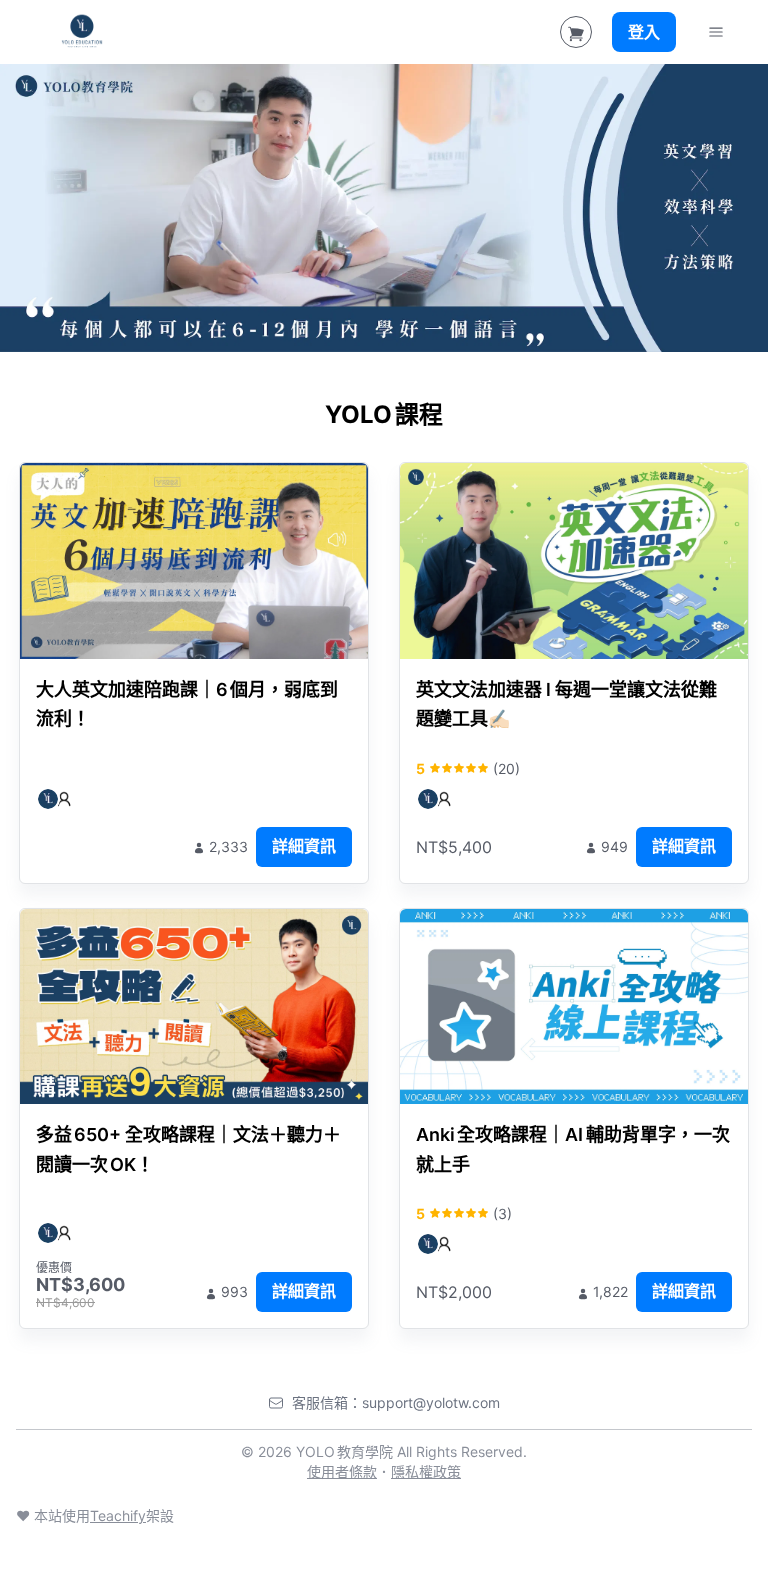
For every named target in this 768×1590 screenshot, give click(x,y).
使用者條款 (342, 1471)
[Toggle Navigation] (716, 32)
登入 (644, 32)
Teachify (118, 1515)
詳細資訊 (304, 846)
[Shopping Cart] (576, 32)
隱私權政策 (426, 1471)
